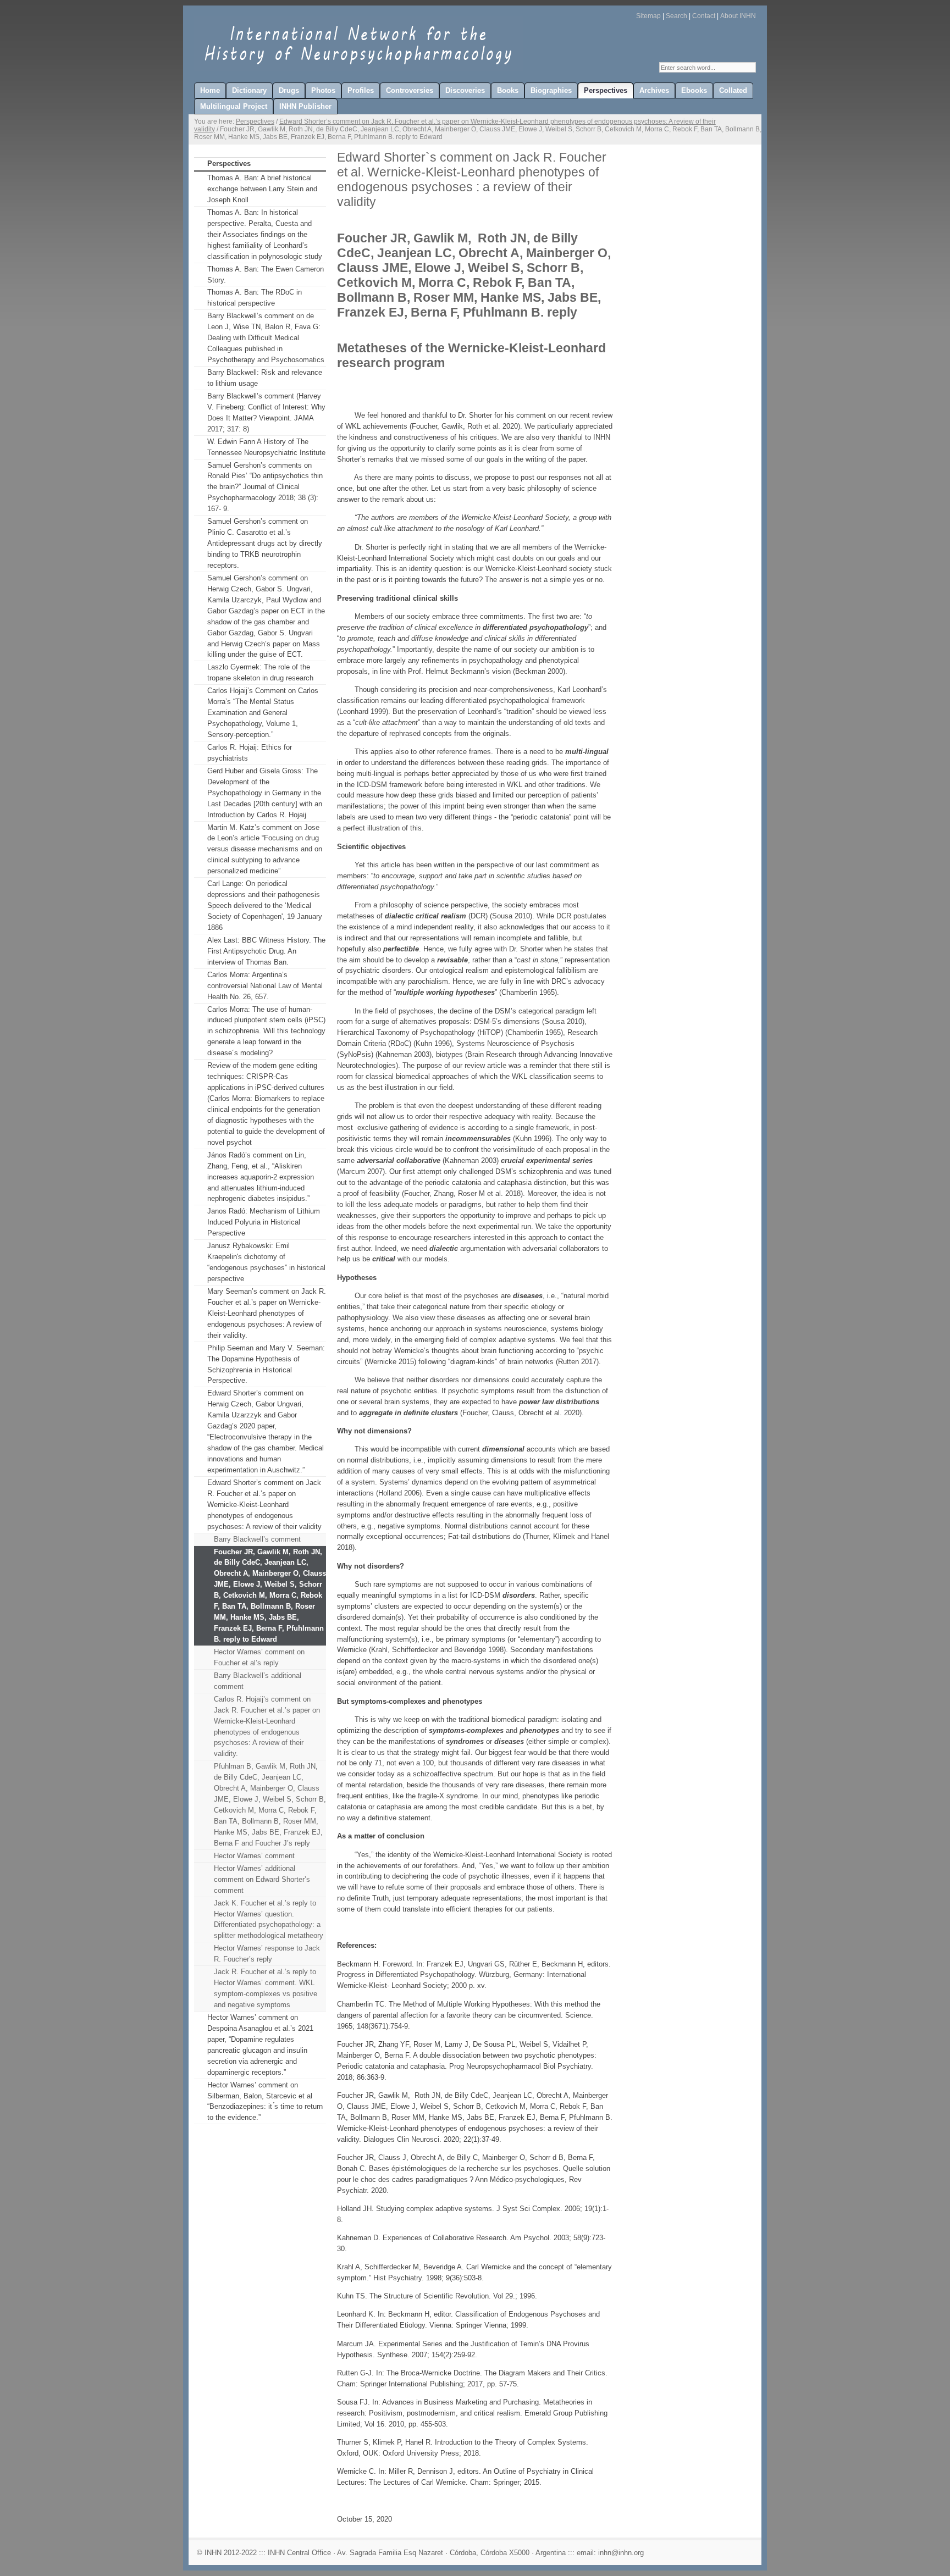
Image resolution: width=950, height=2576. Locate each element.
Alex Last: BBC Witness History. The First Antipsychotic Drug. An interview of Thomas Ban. (266, 951)
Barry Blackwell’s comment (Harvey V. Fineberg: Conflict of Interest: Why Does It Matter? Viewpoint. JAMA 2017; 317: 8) (266, 412)
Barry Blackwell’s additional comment (258, 1681)
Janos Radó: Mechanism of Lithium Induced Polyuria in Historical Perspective (264, 1222)
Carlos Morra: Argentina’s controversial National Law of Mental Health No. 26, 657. (265, 986)
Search (676, 16)
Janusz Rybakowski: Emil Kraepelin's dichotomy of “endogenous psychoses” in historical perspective (266, 1262)
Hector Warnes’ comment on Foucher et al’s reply (259, 1657)
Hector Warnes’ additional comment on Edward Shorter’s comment (262, 1879)
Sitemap (648, 16)
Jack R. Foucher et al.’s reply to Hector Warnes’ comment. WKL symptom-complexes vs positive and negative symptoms (266, 1988)
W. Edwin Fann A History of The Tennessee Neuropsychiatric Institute (266, 447)
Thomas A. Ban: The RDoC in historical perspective (255, 298)
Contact (704, 16)
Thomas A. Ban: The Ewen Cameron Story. (266, 275)
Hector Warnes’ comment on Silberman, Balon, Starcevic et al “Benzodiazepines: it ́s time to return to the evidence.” (265, 2101)
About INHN (738, 16)
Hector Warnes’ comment (254, 1856)
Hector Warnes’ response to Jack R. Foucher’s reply (267, 1954)
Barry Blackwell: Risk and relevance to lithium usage (265, 378)
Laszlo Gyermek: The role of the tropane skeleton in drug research (260, 672)
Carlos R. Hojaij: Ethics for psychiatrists (250, 753)
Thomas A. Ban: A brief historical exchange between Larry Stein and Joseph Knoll (262, 189)
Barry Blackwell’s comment (257, 1539)
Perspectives (255, 121)
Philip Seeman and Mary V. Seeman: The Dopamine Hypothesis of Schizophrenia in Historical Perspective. (266, 1364)
